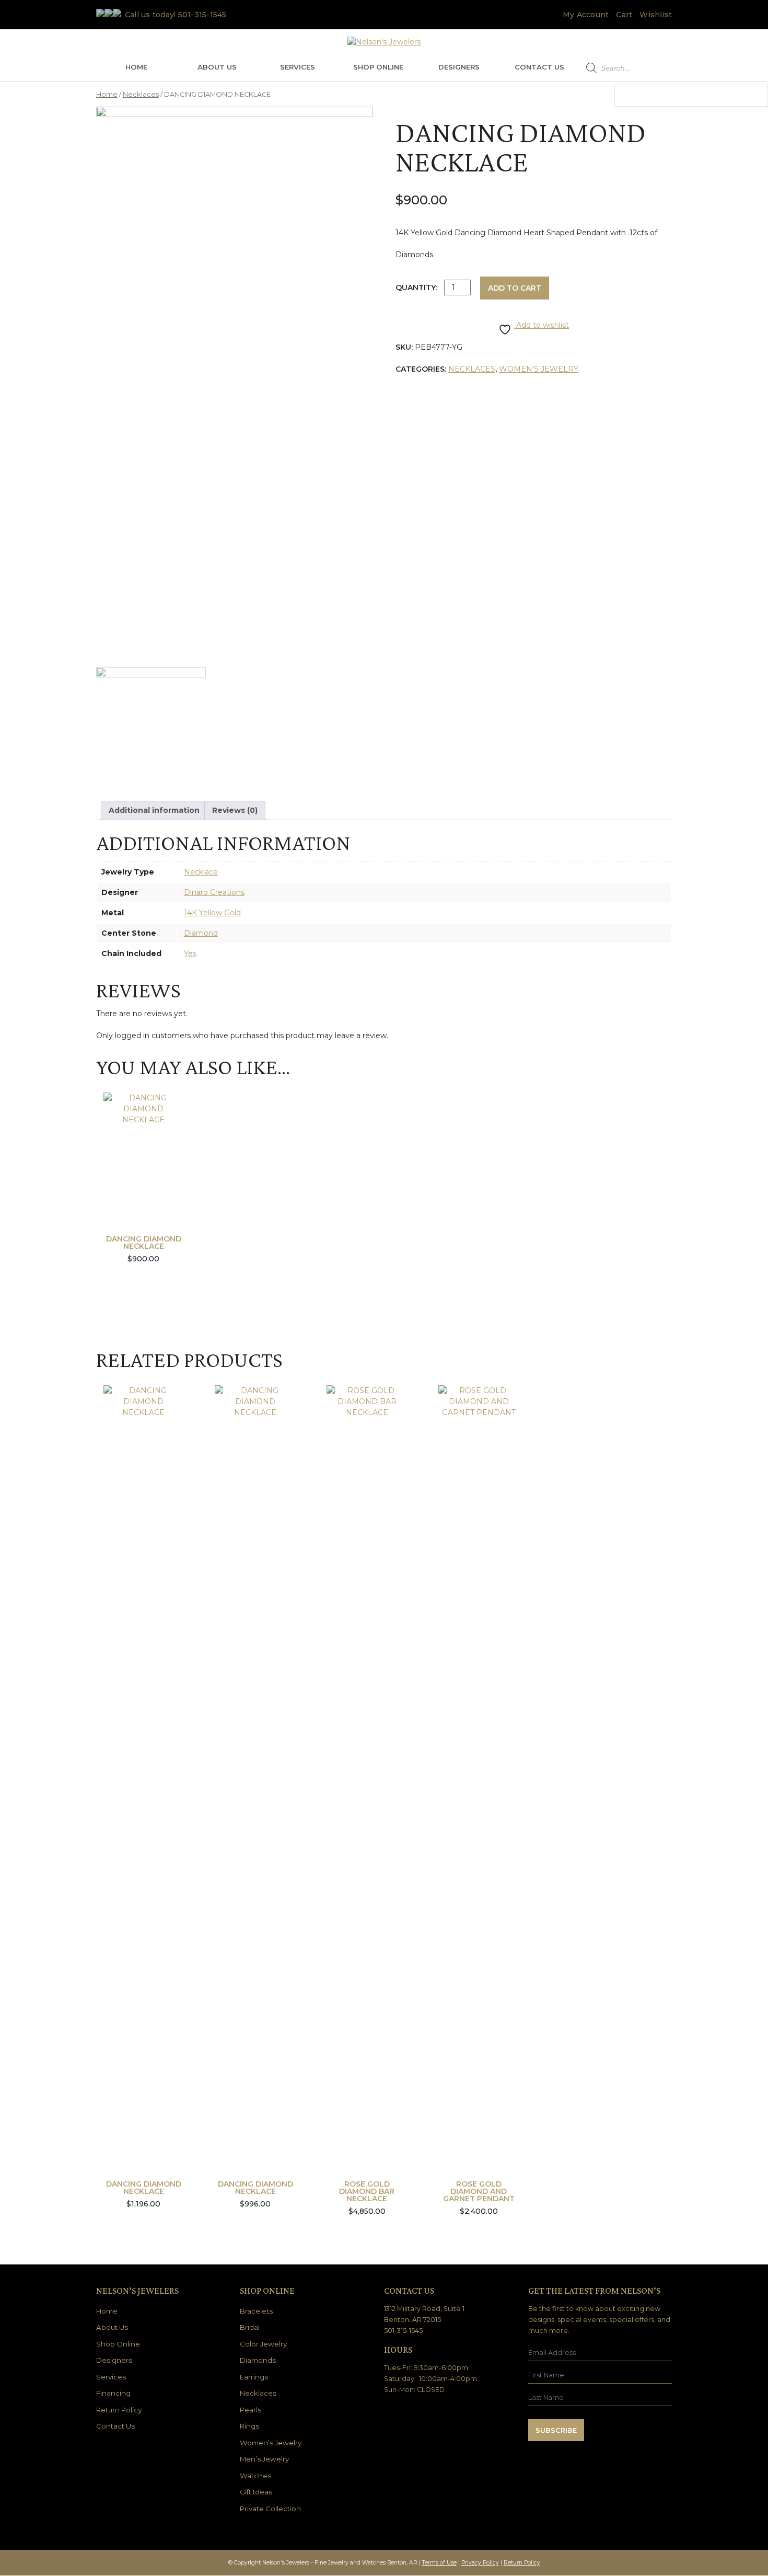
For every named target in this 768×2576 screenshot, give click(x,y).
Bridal (250, 2327)
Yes (190, 953)
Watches (255, 2476)
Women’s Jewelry (271, 2443)
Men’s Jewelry (264, 2459)
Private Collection (270, 2509)
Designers (459, 67)
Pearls (251, 2410)
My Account (586, 15)
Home (136, 67)
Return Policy (119, 2410)
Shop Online (378, 67)
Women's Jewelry (539, 369)
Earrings (254, 2377)
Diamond (201, 933)
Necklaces (141, 94)
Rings (249, 2426)
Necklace (201, 872)
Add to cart (515, 288)
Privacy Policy (480, 2563)
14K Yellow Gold (212, 913)
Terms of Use (439, 2563)
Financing (113, 2393)
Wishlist (656, 15)
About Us (217, 67)
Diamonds (258, 2360)
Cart (624, 15)
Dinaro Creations (214, 892)
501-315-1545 (202, 15)
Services (298, 67)
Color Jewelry (263, 2344)
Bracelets (256, 2311)
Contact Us (539, 67)
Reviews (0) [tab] (235, 810)
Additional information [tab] (154, 810)
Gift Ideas (256, 2492)
